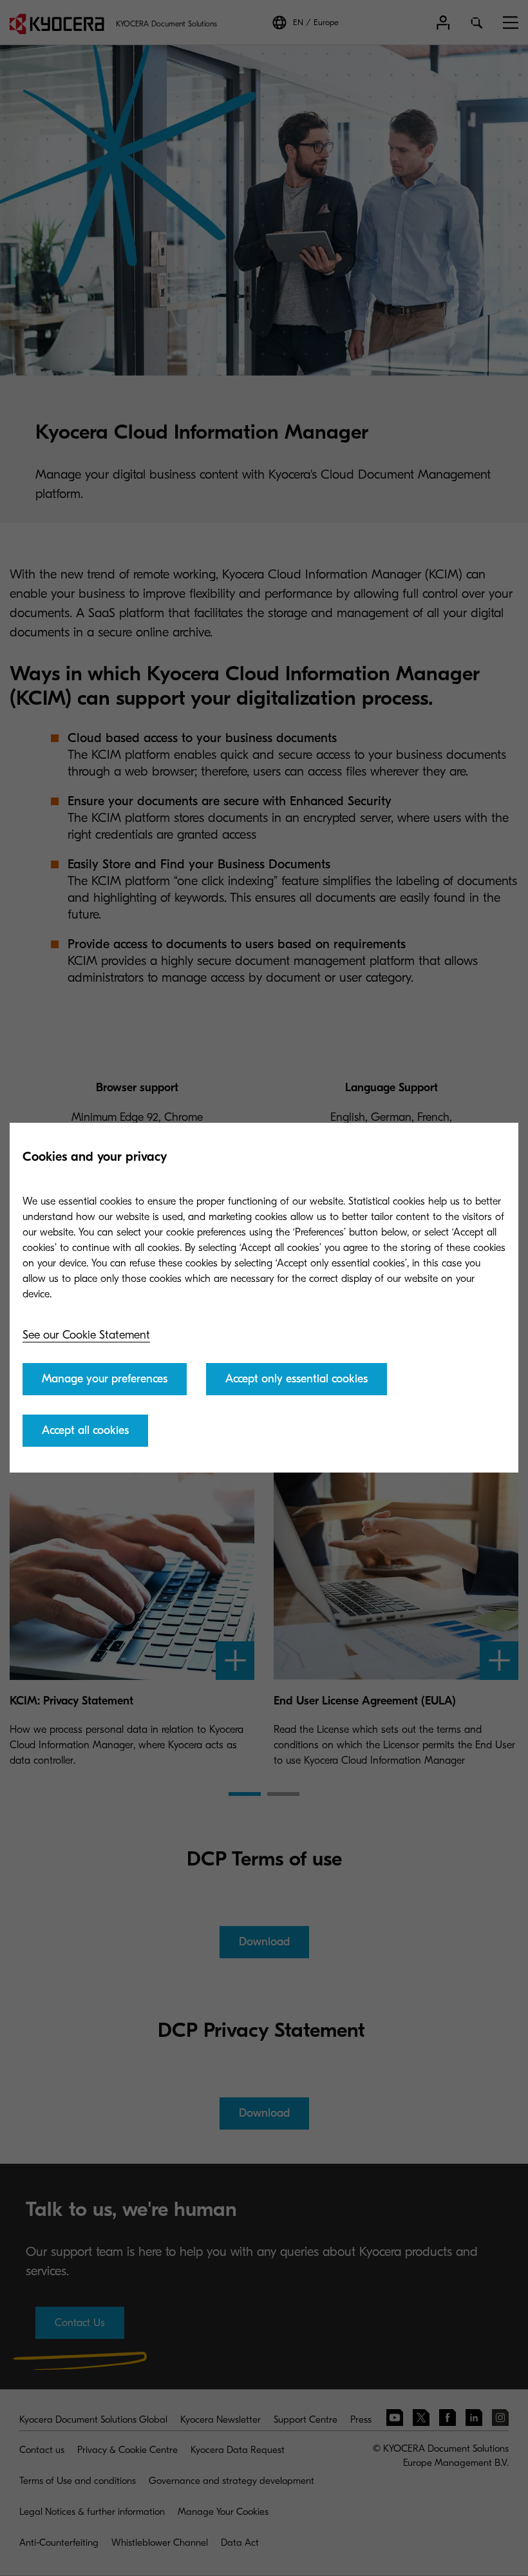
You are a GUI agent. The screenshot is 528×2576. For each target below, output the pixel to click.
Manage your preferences (105, 1379)
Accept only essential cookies (297, 1379)
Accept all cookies (85, 1430)
